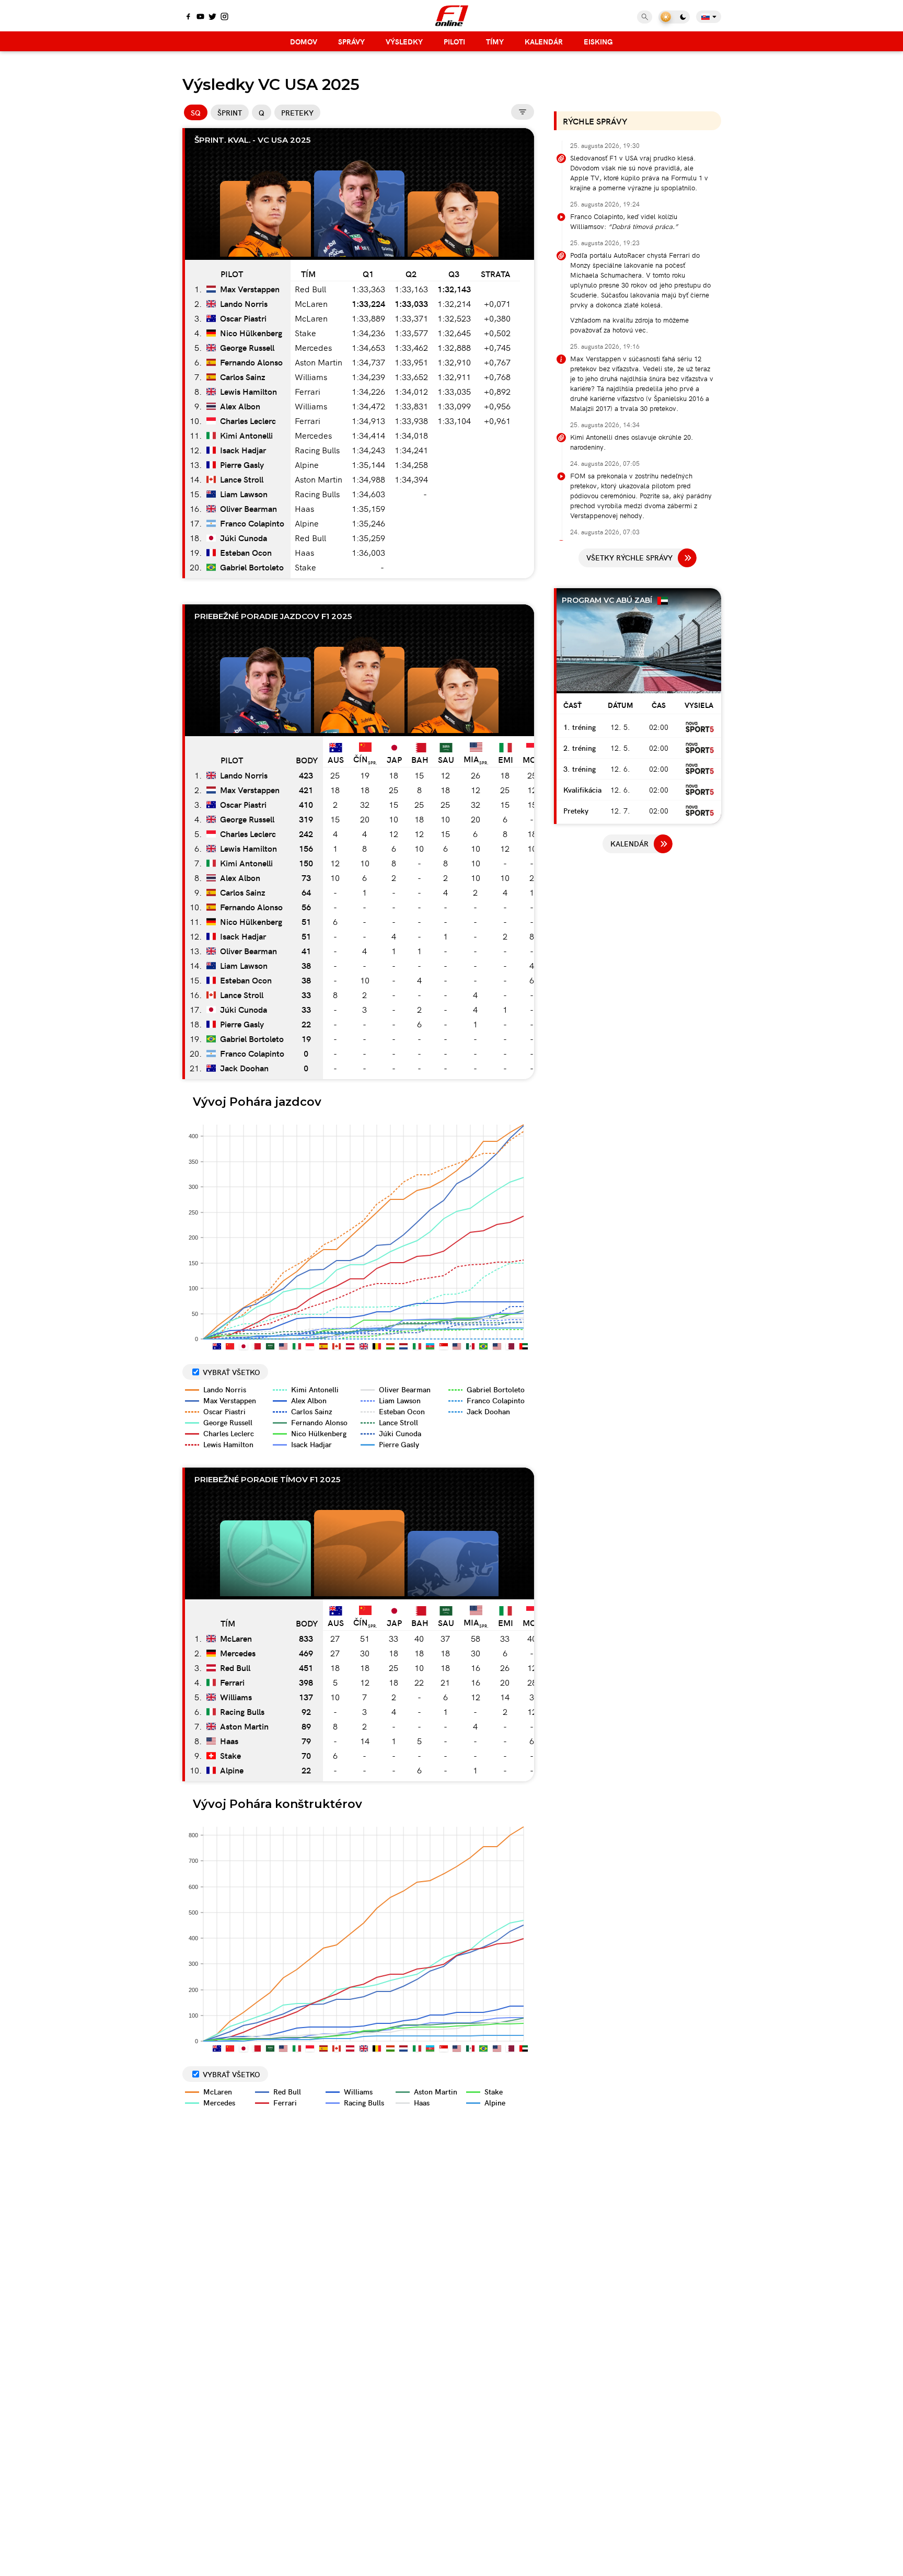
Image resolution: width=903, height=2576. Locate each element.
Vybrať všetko (231, 1372)
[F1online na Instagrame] (224, 17)
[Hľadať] (645, 17)
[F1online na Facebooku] (188, 17)
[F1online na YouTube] (200, 17)
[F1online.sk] (452, 16)
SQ (196, 112)
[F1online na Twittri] (212, 17)
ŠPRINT (230, 112)
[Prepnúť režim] (674, 17)
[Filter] (523, 112)
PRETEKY (297, 112)
